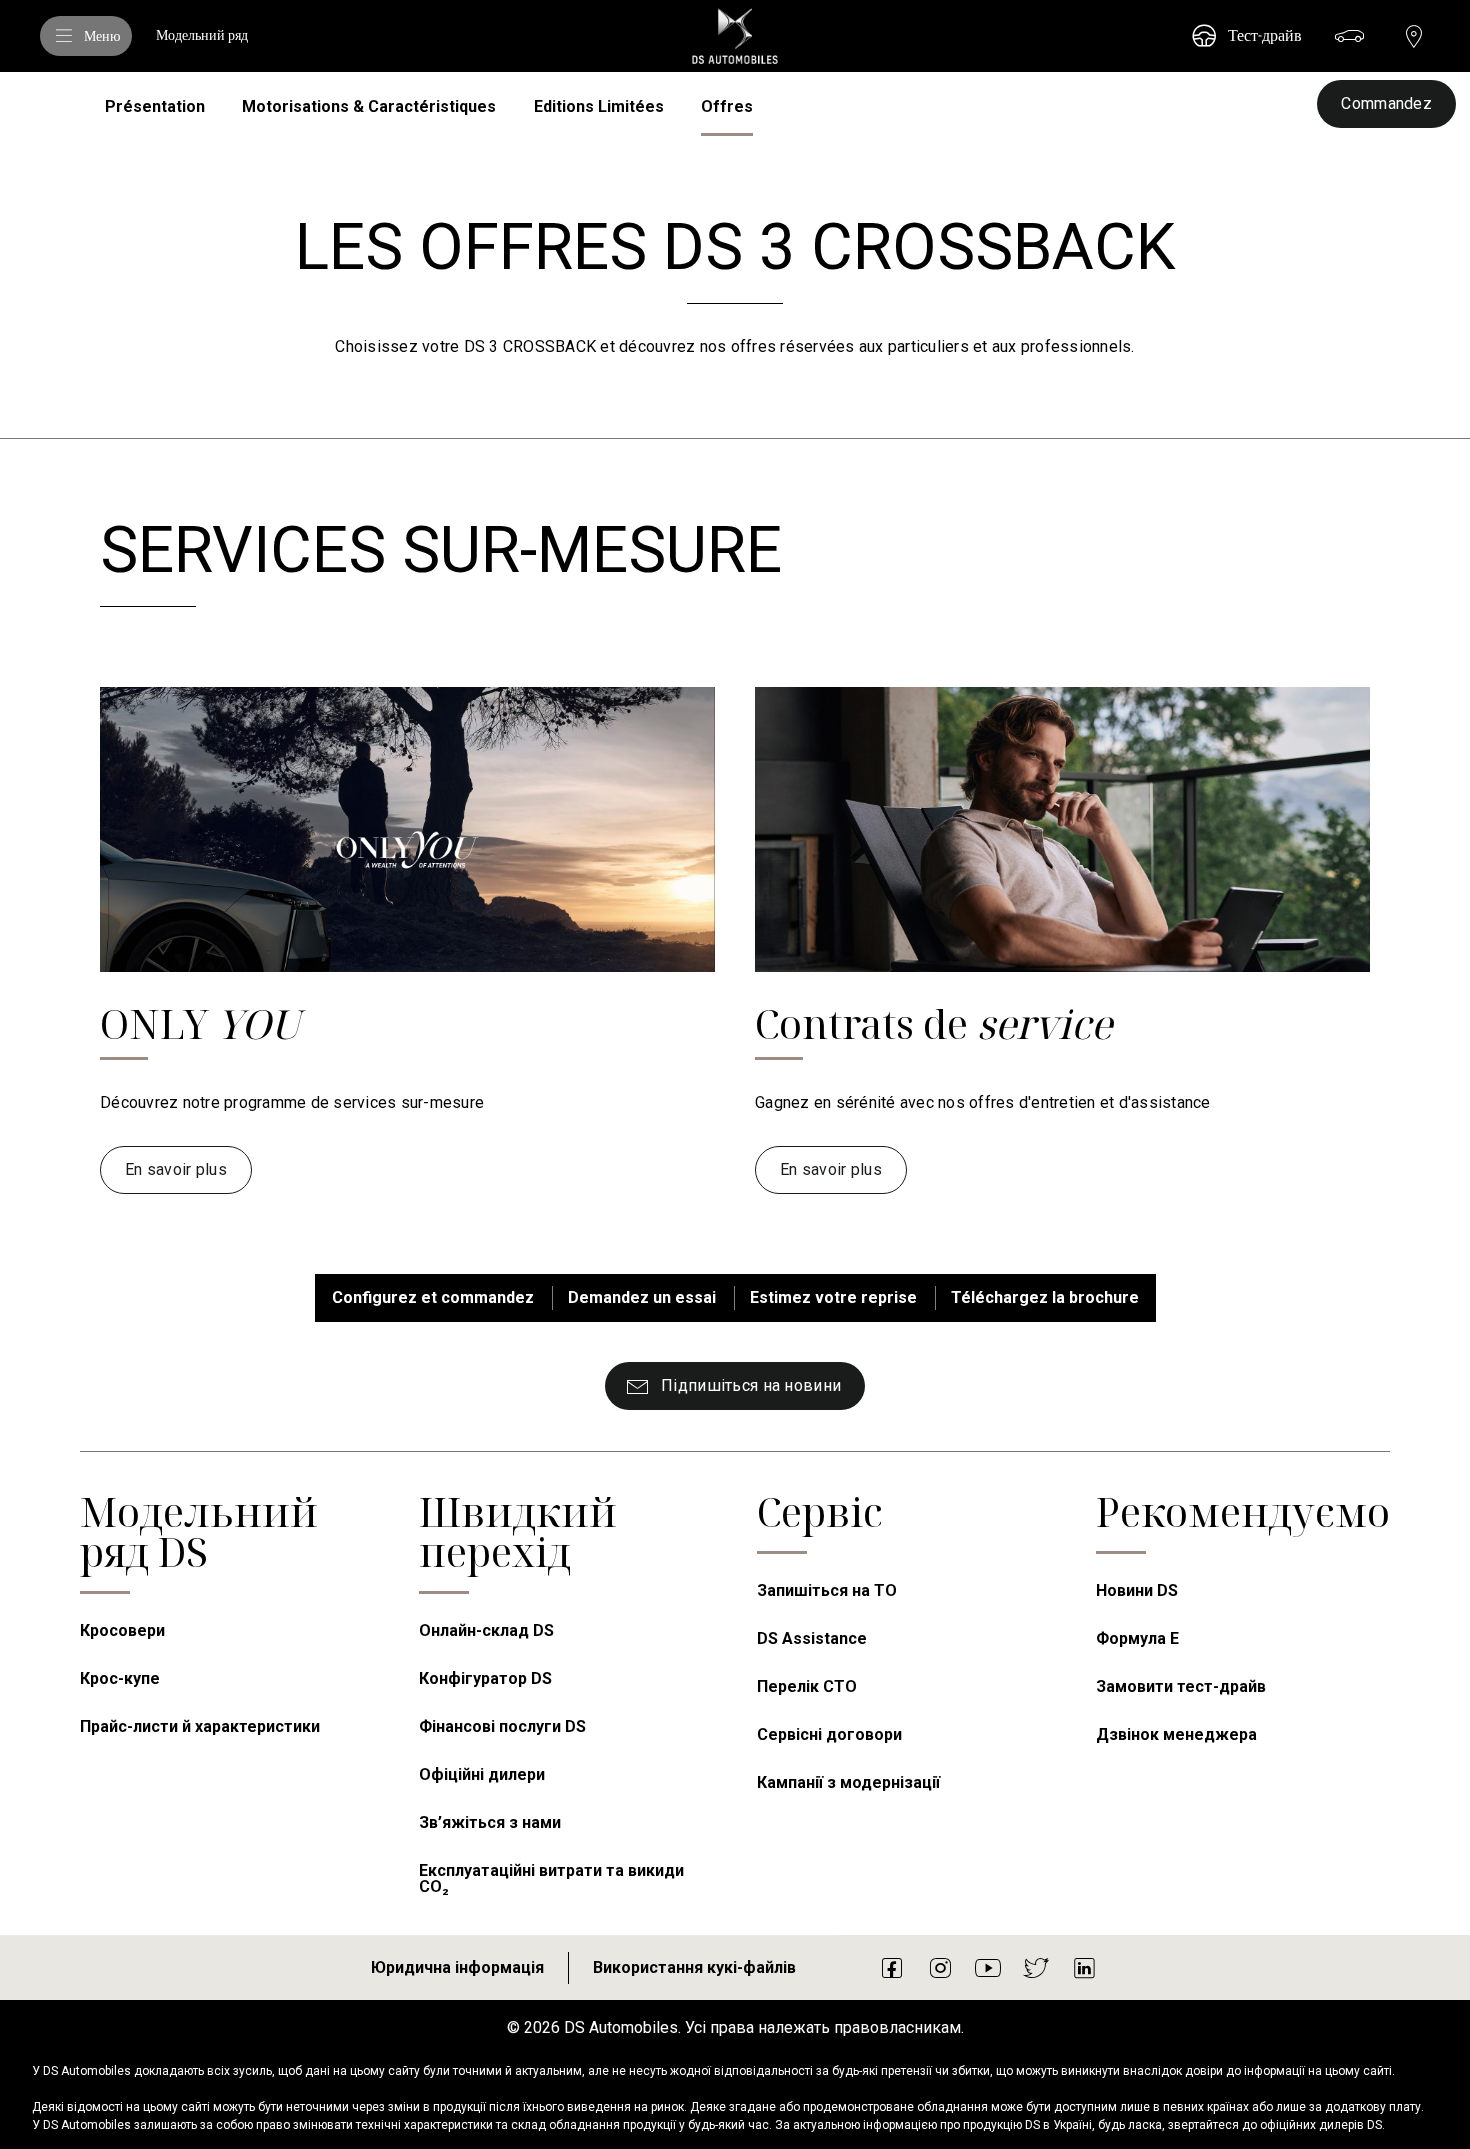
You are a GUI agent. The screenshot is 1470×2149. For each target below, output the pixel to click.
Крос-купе (120, 1678)
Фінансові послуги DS (502, 1726)
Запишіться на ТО (827, 1590)
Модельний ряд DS (199, 1531)
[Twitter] (1036, 1967)
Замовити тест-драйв (1181, 1686)
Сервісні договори (829, 1734)
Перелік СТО (807, 1686)
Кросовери (122, 1630)
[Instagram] (940, 1967)
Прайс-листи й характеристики (200, 1726)
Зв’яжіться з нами (490, 1822)
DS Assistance (812, 1638)
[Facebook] (892, 1967)
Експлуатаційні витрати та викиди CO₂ (551, 1878)
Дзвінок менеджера (1176, 1734)
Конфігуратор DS (485, 1678)
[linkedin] (1084, 1967)
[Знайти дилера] (1414, 36)
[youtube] (988, 1967)
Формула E (1137, 1638)
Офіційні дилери (482, 1774)
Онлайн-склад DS (486, 1630)
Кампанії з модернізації (848, 1782)
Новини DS (1137, 1590)
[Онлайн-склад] (1350, 36)
